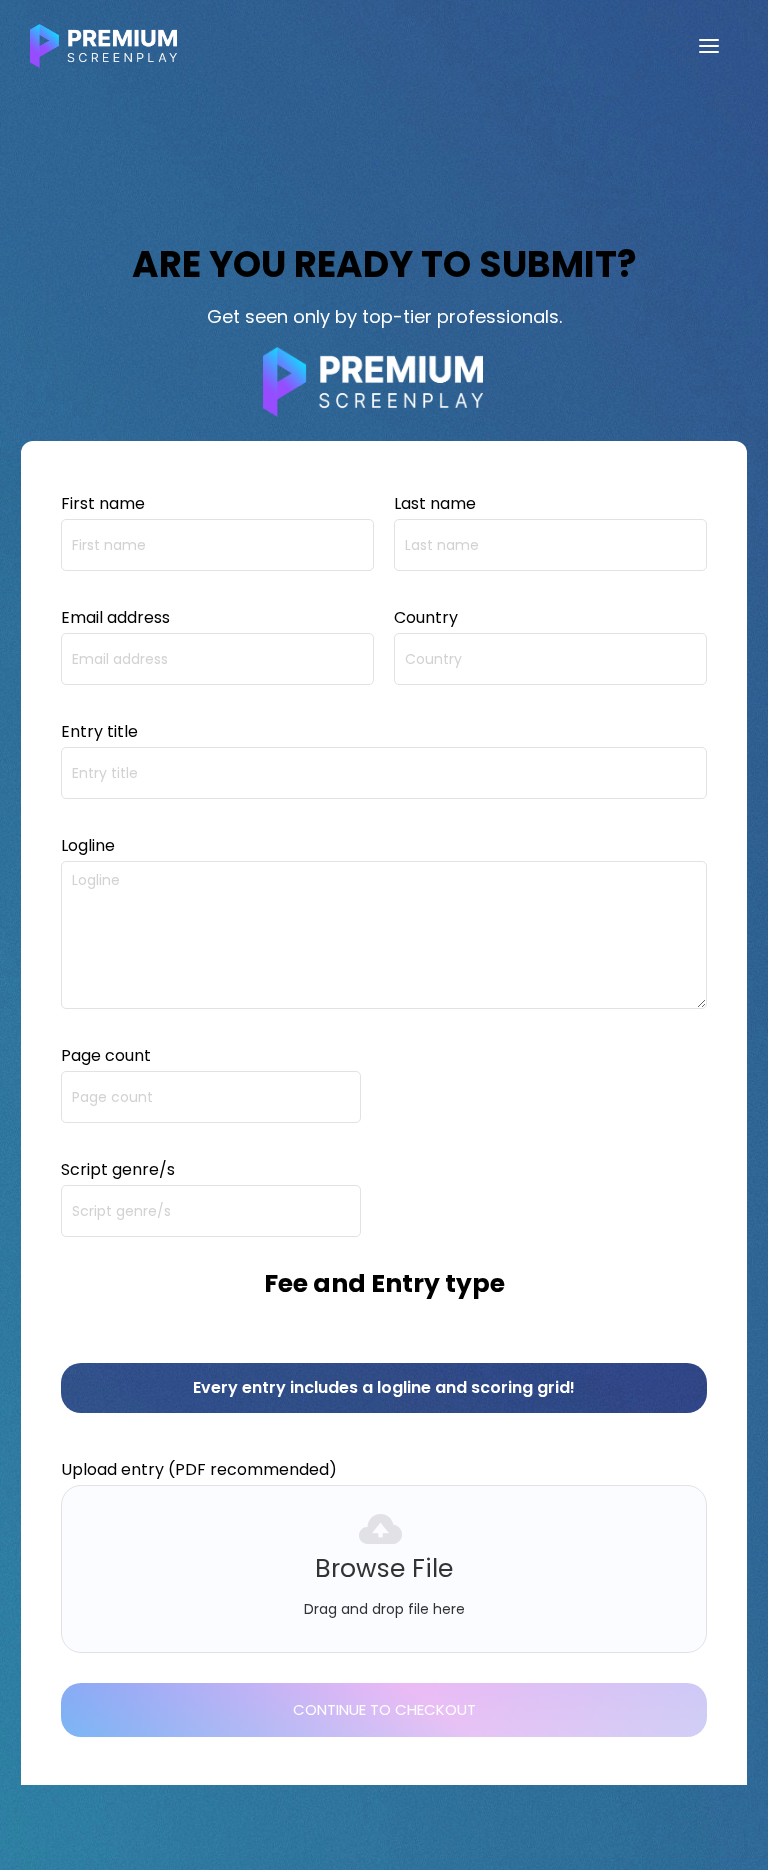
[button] (709, 46)
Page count (106, 1055)
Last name (435, 503)
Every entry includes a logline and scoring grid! (384, 1387)
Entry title (99, 731)
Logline (88, 845)
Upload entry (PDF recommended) (199, 1469)
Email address (115, 617)
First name (103, 503)
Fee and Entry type (384, 1284)
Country (426, 617)
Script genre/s (118, 1169)
